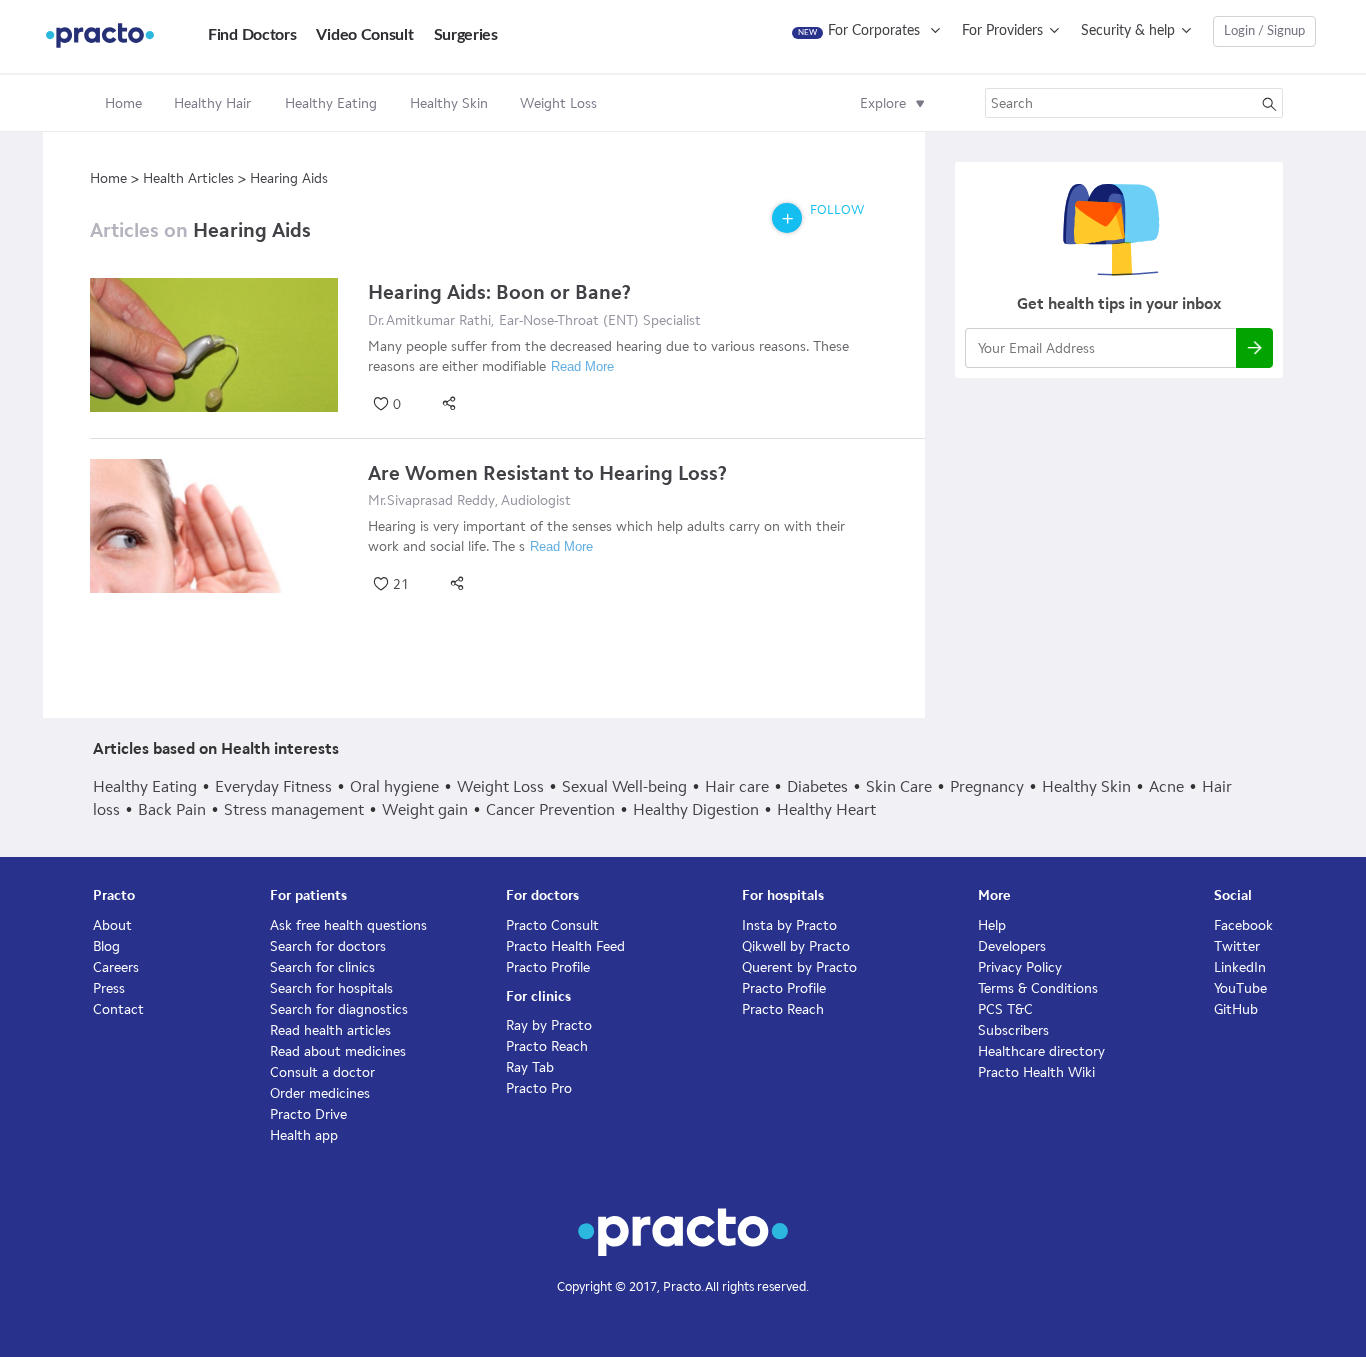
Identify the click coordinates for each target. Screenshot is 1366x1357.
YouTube (1240, 988)
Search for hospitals (331, 988)
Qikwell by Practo (796, 946)
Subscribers (1013, 1030)
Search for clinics (322, 967)
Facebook (1243, 925)
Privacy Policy (1020, 967)
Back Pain (172, 809)
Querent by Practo (799, 967)
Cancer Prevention (550, 809)
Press (109, 988)
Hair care (737, 786)
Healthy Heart (826, 809)
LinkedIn (1240, 967)
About (112, 925)
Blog (106, 946)
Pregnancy (987, 786)
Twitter (1237, 946)
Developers (1012, 946)
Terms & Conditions (1038, 988)
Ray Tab (530, 1067)
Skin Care (899, 786)
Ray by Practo (549, 1025)
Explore (883, 103)
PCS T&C (1005, 1009)
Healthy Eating (145, 786)
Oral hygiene (394, 786)
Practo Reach (547, 1046)
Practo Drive (308, 1114)
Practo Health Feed (565, 946)
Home (123, 103)
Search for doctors (328, 946)
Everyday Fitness (273, 786)
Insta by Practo (789, 925)
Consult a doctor (322, 1072)
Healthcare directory (1041, 1051)
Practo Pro (539, 1088)
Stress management (294, 809)
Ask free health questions (348, 925)
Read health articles (330, 1030)
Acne (1166, 786)
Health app (304, 1135)
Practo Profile (548, 967)
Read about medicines (338, 1051)
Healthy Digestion (696, 809)
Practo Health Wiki (1036, 1072)
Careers (116, 967)
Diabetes (817, 786)
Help (992, 925)
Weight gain (425, 809)
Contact (118, 1009)
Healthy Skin (1086, 786)
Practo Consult (552, 925)
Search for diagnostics (339, 1009)
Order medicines (320, 1093)
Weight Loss (500, 786)
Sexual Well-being (624, 786)
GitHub (1236, 1009)
